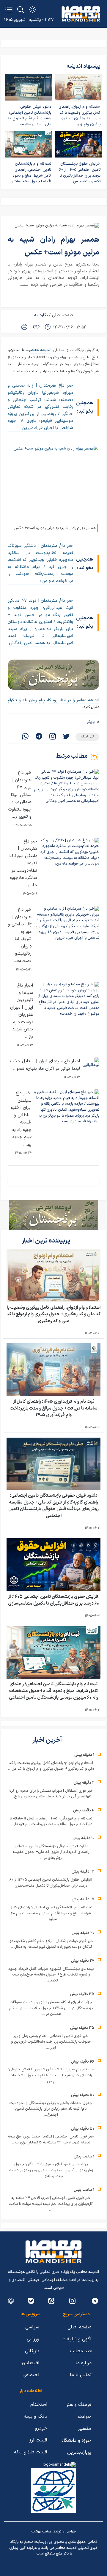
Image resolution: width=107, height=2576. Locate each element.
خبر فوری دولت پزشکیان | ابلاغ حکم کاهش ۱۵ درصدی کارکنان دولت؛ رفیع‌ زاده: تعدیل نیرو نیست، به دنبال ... (51, 1944)
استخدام (39, 2404)
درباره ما (84, 2363)
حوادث (85, 2417)
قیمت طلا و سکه (31, 2452)
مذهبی (84, 2429)
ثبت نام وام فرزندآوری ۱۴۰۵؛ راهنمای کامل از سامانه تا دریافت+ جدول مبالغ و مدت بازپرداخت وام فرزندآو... (51, 1822)
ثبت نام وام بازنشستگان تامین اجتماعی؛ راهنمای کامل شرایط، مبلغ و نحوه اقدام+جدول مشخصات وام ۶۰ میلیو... (51, 1913)
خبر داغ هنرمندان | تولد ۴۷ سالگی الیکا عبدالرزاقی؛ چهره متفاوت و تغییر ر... (20, 795)
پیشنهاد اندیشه (84, 66)
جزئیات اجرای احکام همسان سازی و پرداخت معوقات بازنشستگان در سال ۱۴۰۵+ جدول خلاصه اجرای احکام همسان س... (51, 2008)
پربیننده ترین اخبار (47, 1241)
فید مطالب (81, 2351)
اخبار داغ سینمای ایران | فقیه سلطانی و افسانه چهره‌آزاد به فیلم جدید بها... (21, 1119)
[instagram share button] (53, 737)
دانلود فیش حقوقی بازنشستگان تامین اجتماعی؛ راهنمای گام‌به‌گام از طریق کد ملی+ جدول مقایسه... (29, 116)
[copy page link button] (36, 327)
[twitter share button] (66, 737)
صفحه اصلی (62, 315)
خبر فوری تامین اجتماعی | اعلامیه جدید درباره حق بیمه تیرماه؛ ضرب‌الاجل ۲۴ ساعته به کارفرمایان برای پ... (51, 2140)
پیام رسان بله (34, 700)
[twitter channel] (95, 2301)
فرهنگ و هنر (79, 2405)
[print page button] (24, 327)
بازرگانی (32, 2351)
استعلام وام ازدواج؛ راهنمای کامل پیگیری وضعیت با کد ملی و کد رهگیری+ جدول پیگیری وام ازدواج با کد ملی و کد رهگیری (53, 1314)
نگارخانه (41, 315)
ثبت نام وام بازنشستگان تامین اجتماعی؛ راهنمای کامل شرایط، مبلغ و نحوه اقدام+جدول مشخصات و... (29, 173)
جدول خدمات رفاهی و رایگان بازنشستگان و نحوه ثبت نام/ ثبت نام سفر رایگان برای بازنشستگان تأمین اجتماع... (51, 2109)
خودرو (41, 2428)
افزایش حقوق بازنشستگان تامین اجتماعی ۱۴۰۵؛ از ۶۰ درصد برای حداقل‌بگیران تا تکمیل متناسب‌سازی (54, 1600)
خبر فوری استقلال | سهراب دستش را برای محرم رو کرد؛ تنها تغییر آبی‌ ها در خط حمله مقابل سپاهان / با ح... (51, 1794)
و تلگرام (14, 700)
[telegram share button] (39, 737)
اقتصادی (31, 2363)
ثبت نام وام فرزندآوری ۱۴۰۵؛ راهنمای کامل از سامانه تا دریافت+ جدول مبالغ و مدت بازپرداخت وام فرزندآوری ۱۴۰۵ (53, 1408)
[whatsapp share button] (25, 737)
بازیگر (91, 722)
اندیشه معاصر (40, 350)
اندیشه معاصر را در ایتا (80, 700)
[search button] (21, 10)
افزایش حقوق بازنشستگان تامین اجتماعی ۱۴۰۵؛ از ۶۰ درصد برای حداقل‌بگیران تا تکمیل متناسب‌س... (80, 173)
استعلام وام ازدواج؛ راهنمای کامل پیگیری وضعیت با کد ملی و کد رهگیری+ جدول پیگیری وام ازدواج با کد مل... (51, 1766)
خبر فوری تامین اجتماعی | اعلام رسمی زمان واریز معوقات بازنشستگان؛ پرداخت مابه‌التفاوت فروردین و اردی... (51, 2042)
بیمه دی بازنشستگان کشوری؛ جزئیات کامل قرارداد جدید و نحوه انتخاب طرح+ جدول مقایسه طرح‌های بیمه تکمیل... (51, 1975)
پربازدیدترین (79, 2452)
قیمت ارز (38, 2440)
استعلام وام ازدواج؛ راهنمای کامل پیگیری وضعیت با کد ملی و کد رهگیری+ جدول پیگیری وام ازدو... (80, 116)
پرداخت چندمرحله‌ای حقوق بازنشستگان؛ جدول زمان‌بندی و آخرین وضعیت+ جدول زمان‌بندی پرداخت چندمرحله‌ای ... (51, 2170)
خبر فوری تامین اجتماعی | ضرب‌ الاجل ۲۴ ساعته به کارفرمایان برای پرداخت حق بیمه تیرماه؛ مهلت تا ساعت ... (51, 2204)
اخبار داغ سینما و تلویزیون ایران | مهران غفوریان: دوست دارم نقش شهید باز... (22, 1011)
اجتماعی (31, 2375)
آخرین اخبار (48, 1740)
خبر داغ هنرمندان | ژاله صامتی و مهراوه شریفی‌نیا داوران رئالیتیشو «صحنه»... (20, 935)
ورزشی (33, 2339)
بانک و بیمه (36, 2416)
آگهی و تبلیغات (77, 2339)
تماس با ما (81, 2375)
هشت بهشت (41, 2532)
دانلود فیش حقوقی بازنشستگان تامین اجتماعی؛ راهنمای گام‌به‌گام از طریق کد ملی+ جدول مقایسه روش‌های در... (51, 1852)
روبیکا (54, 700)
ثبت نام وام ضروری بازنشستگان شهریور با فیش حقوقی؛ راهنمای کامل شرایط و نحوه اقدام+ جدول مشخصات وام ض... (51, 2075)
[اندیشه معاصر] (81, 14)
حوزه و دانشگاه (76, 2441)
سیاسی (32, 2327)
